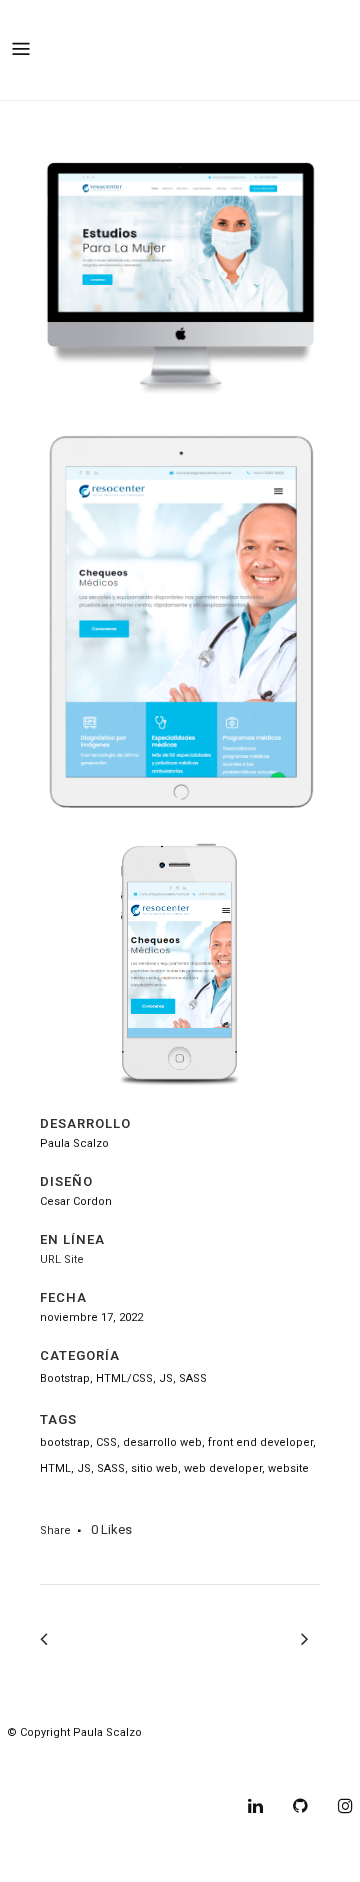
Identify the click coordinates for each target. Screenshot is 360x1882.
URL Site (62, 1259)
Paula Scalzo (107, 1732)
